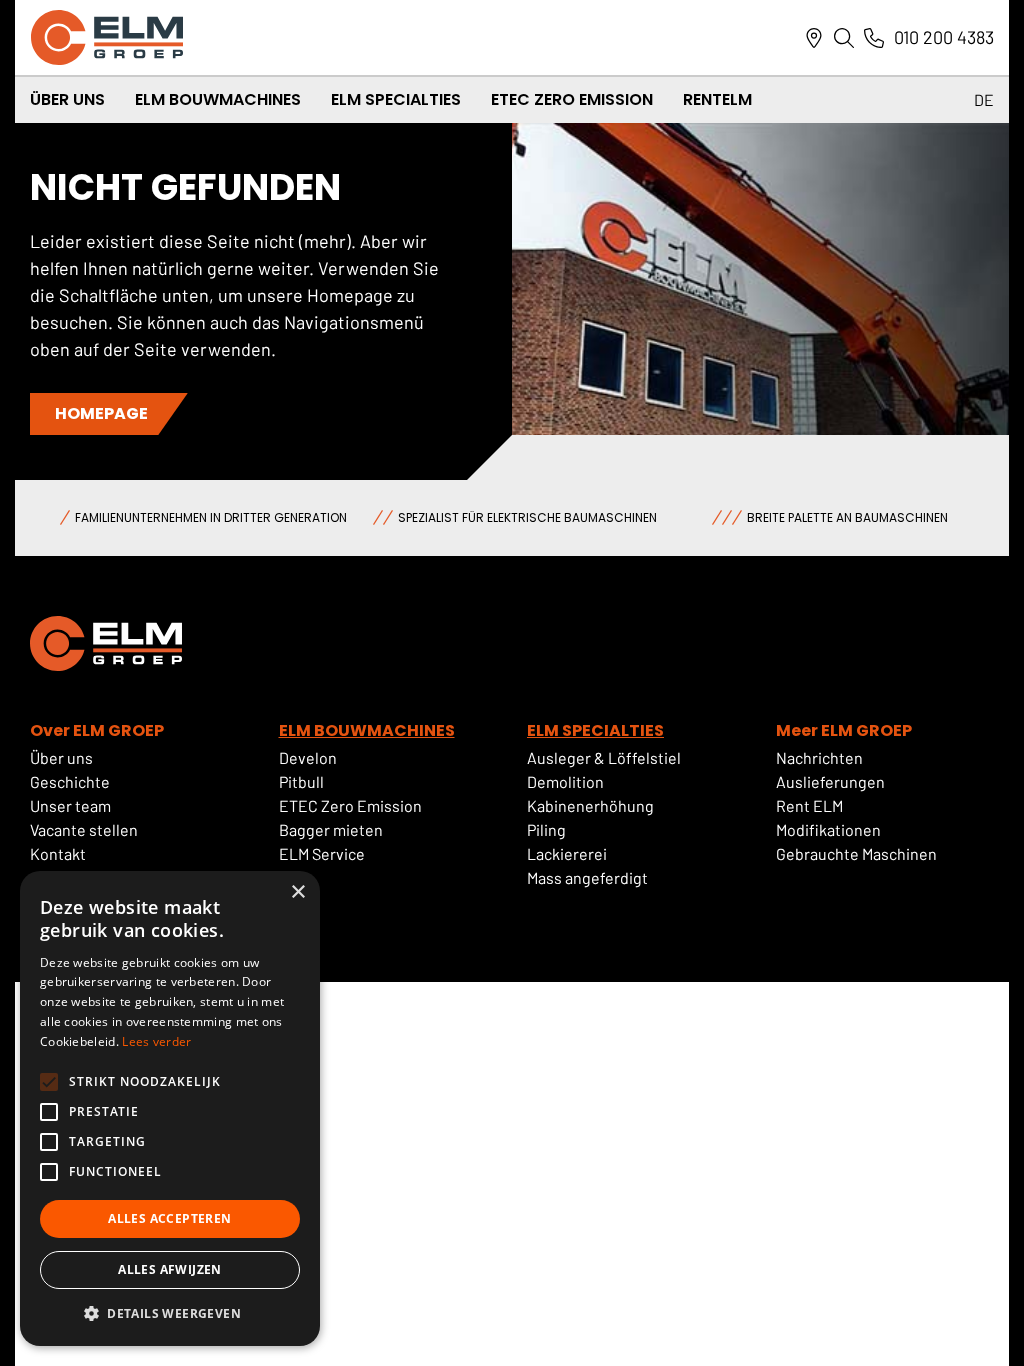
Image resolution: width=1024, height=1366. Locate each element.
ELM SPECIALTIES (595, 730)
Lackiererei (567, 853)
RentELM (717, 99)
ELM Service (322, 853)
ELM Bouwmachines (218, 99)
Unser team (70, 805)
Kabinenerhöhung (590, 805)
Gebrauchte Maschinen (856, 853)
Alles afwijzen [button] (170, 1269)
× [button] (297, 892)
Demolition (565, 781)
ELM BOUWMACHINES (367, 730)
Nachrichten (819, 757)
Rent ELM (809, 805)
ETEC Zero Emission (572, 99)
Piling (546, 829)
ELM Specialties (396, 99)
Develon (308, 757)
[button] (170, 1314)
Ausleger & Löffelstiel (604, 757)
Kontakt (58, 853)
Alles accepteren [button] (169, 1218)
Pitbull (301, 781)
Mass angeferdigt (587, 877)
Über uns (61, 757)
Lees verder (156, 1041)
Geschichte (70, 781)
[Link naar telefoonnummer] (874, 38)
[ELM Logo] (107, 37)
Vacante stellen (85, 829)
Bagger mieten (331, 829)
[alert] (170, 1108)
